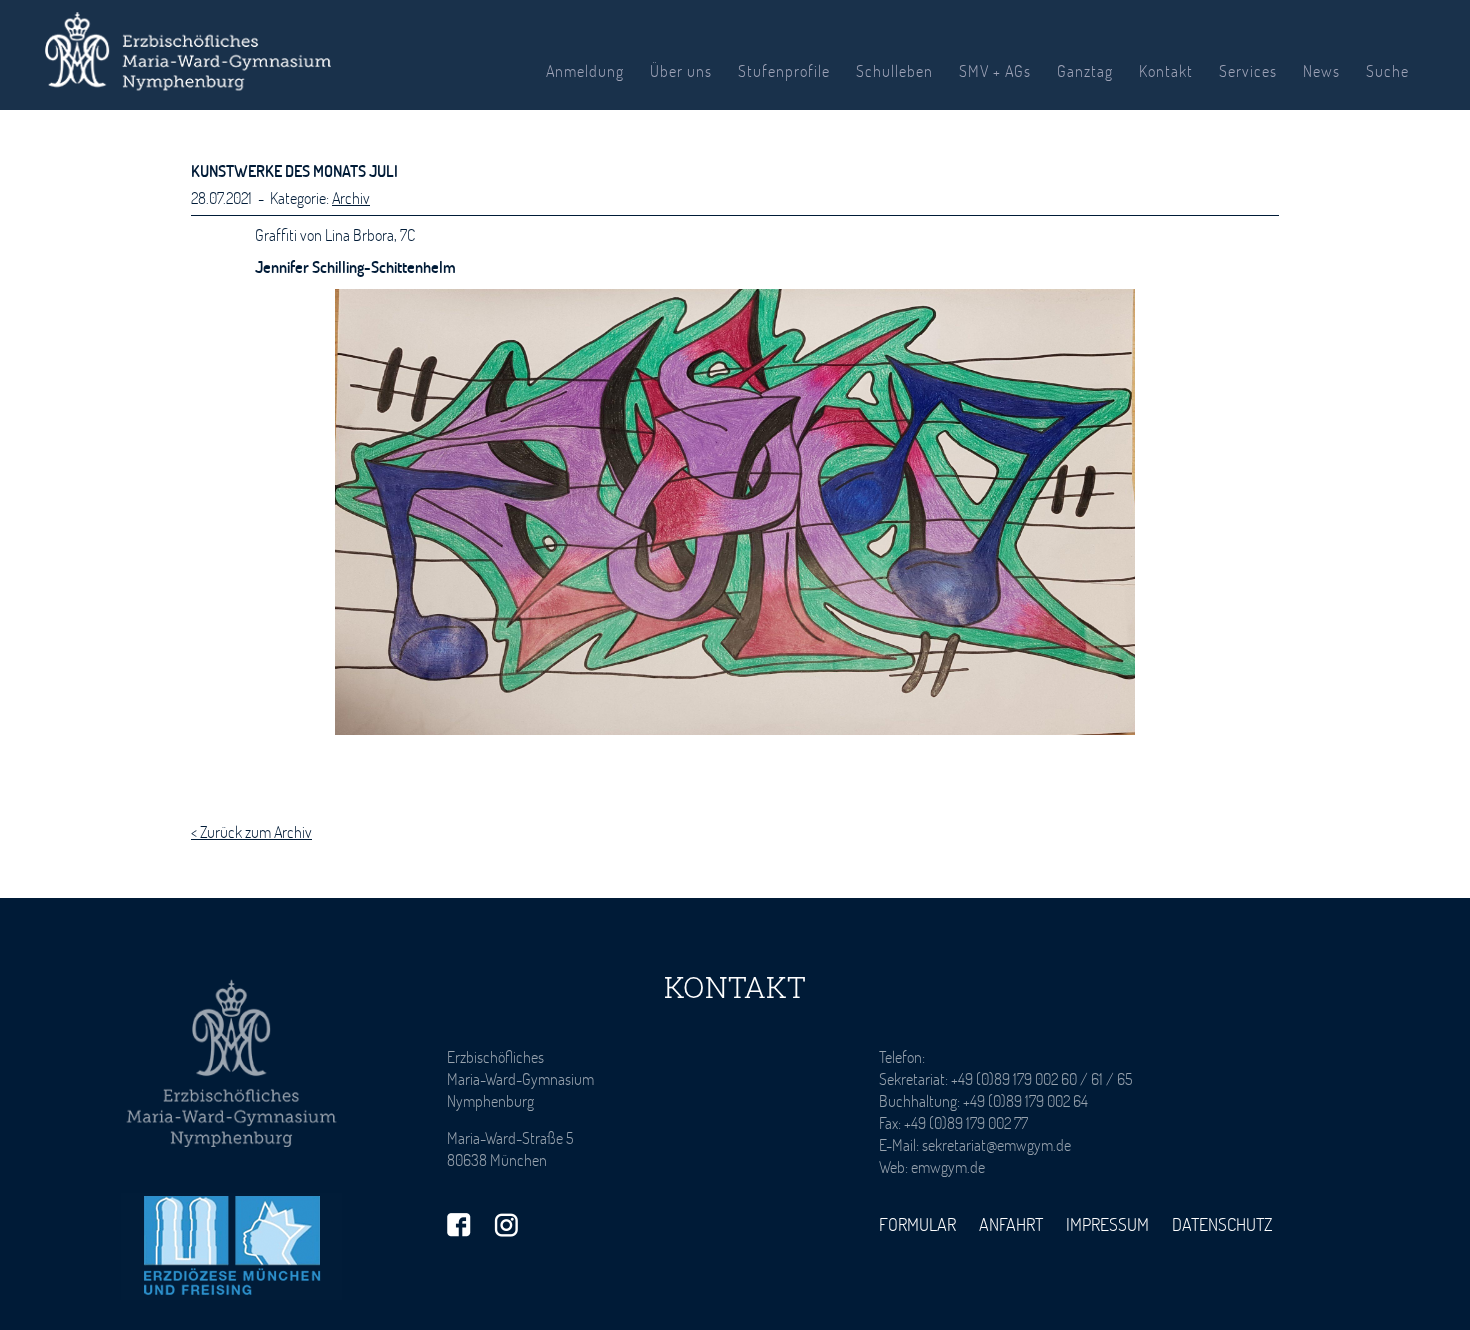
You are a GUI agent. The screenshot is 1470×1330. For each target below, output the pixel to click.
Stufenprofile (784, 70)
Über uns (681, 70)
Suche (1387, 70)
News (1321, 70)
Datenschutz (1222, 1224)
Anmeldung (585, 70)
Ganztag (1085, 70)
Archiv (351, 197)
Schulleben (894, 70)
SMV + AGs (995, 70)
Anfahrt (1011, 1224)
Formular (917, 1224)
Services (1248, 70)
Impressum (1107, 1224)
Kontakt (1166, 70)
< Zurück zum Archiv (251, 831)
